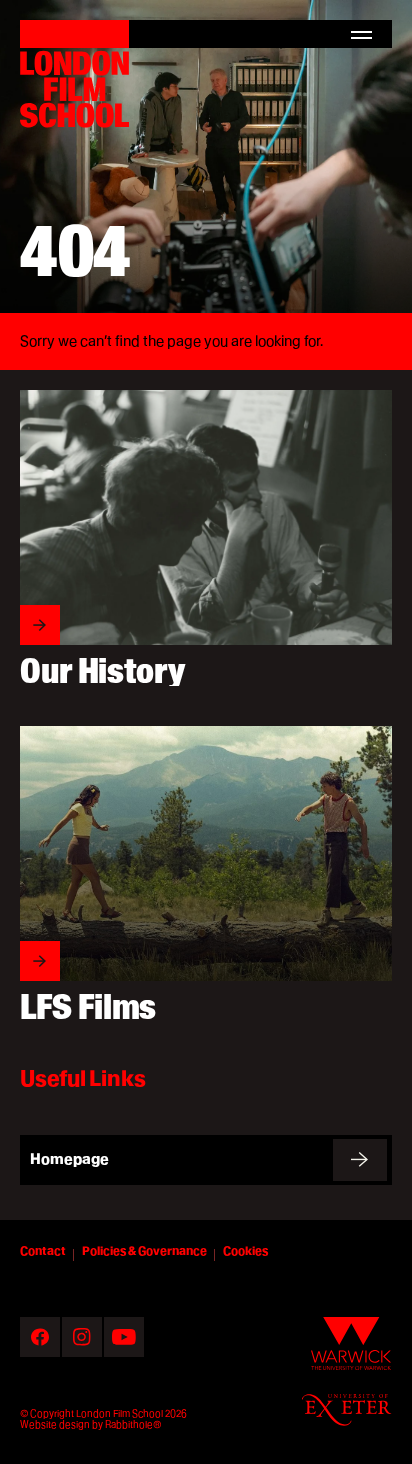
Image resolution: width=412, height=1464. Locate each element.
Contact (43, 1250)
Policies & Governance (144, 1250)
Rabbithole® (133, 1424)
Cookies (245, 1250)
